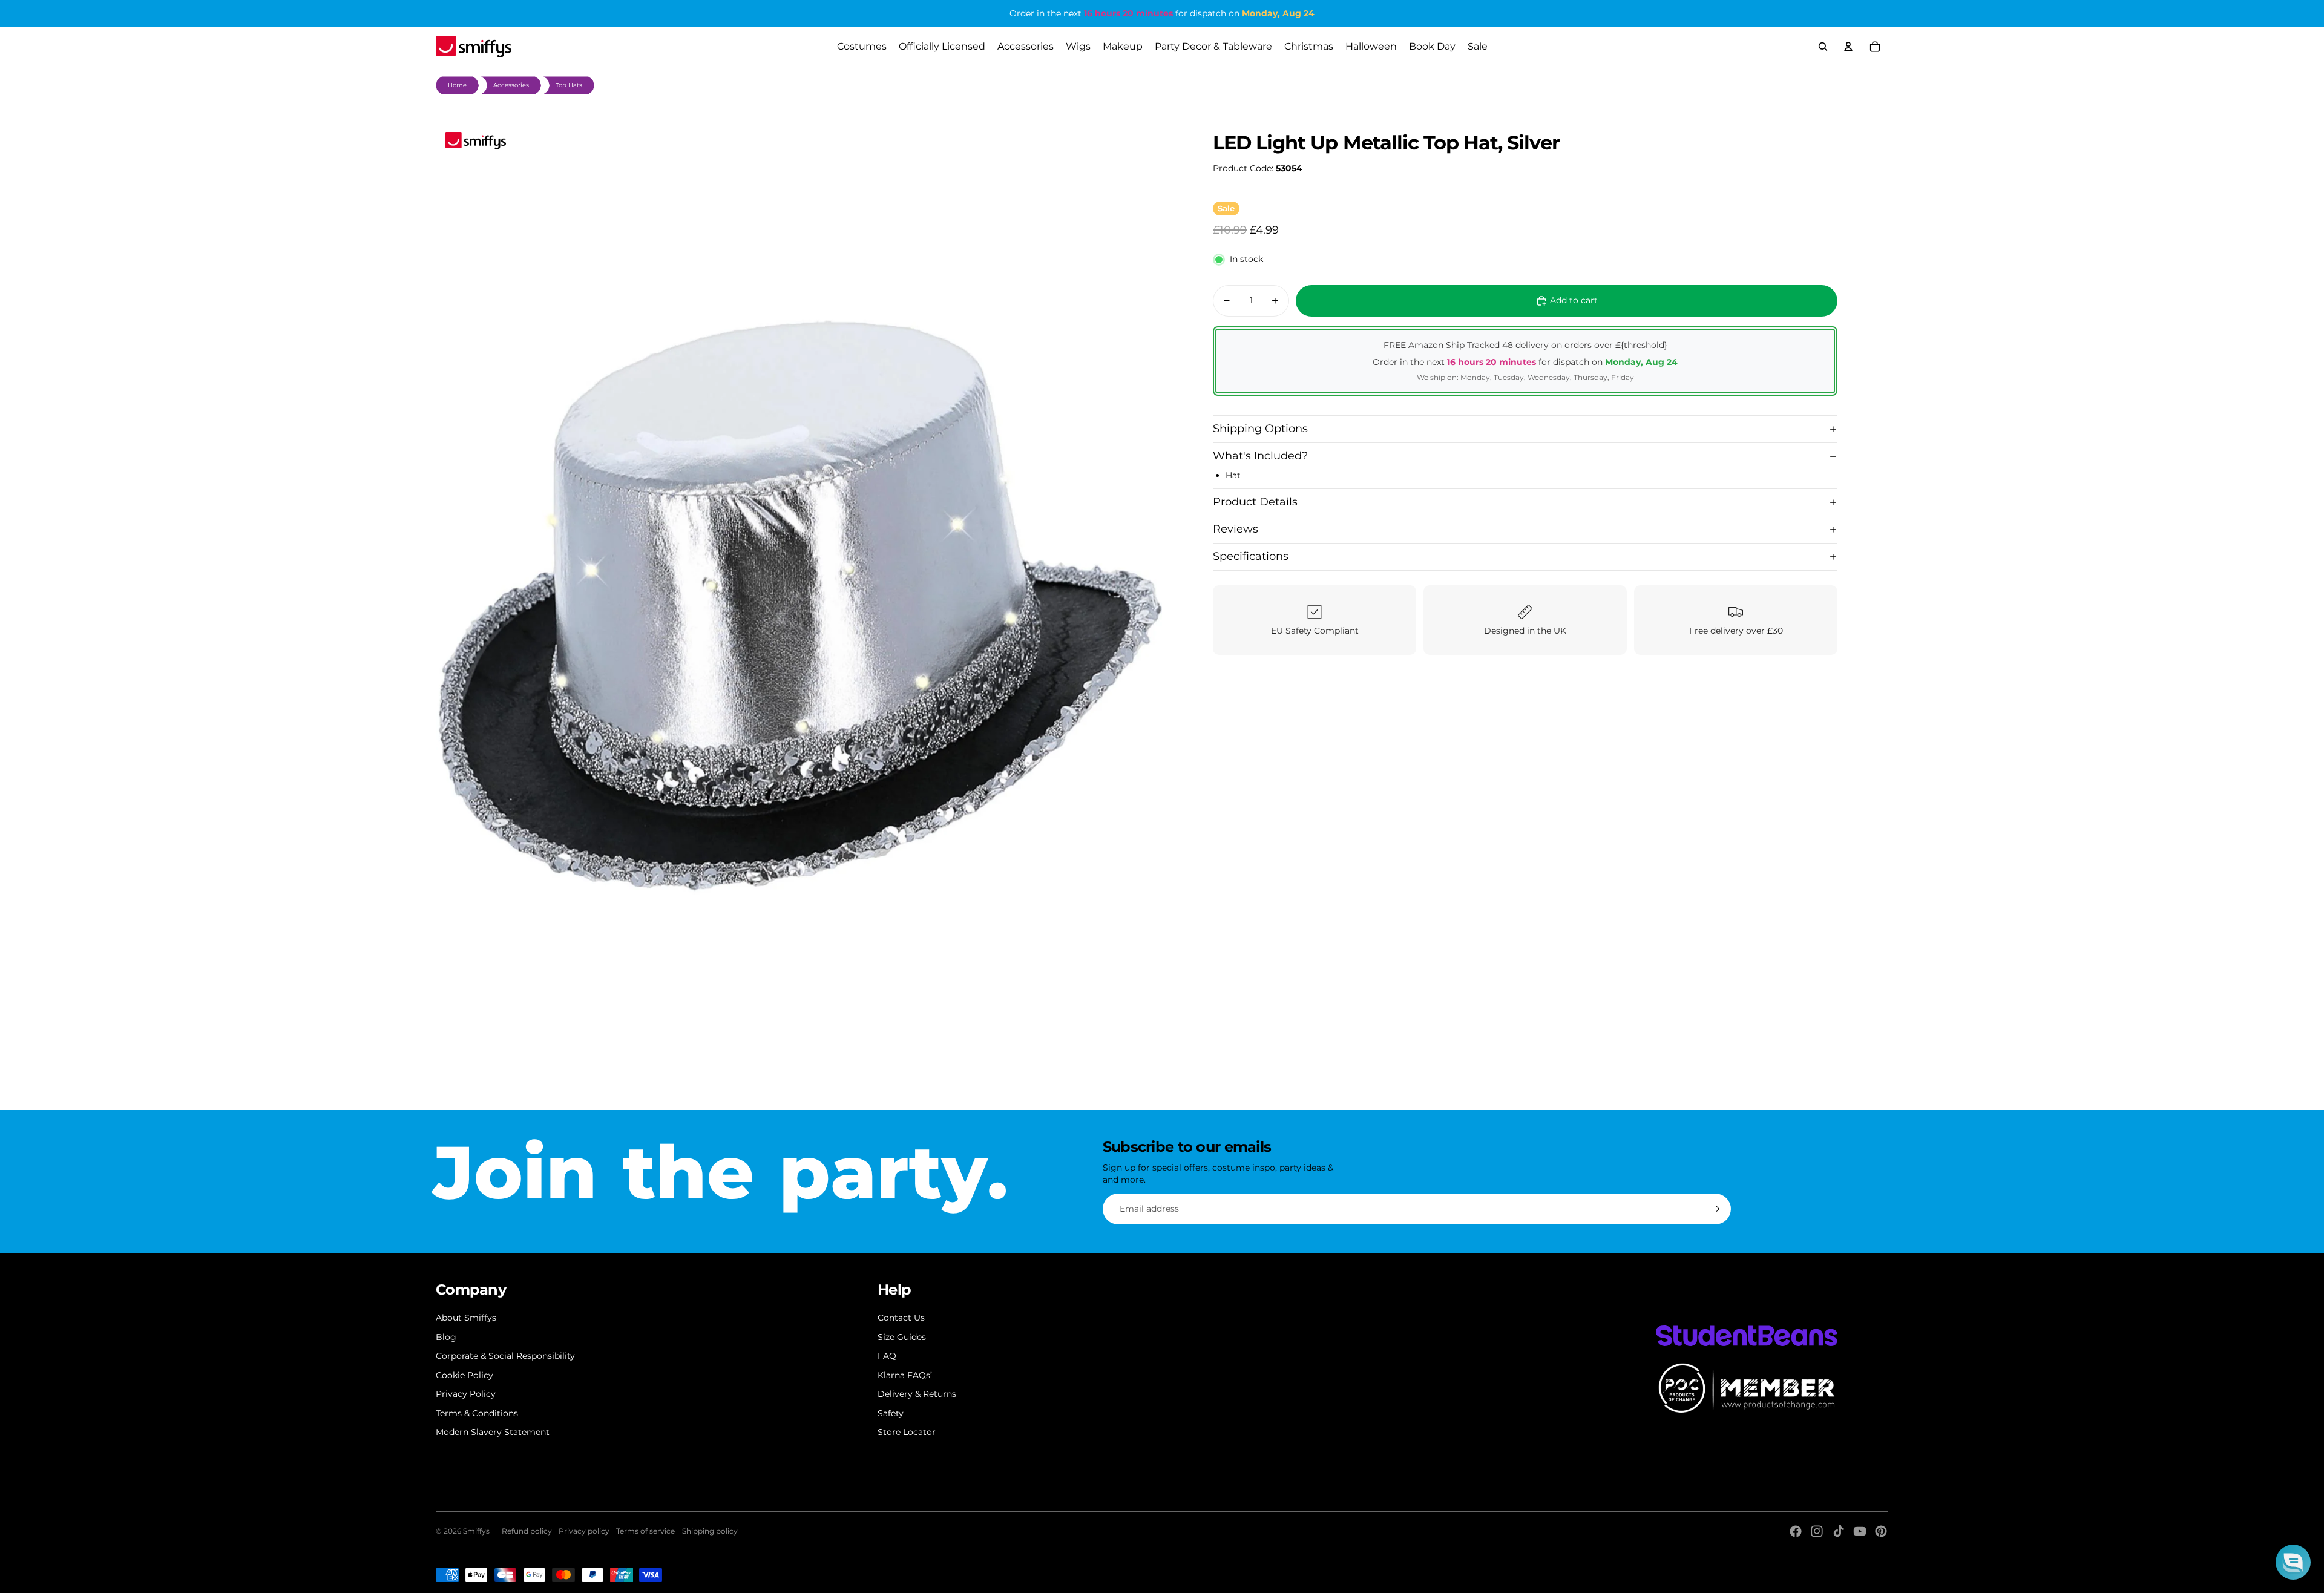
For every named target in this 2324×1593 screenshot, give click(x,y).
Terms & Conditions (477, 1413)
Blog (446, 1337)
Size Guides (902, 1337)
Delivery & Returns (917, 1394)
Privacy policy (584, 1531)
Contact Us (901, 1318)
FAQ (887, 1356)
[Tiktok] (1839, 1531)
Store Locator (907, 1432)
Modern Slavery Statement (493, 1432)
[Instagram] (1817, 1531)
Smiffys (476, 1531)
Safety (891, 1413)
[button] (2293, 1562)
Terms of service (645, 1531)
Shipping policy (710, 1531)
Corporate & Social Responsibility (505, 1356)
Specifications (1251, 556)
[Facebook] (1796, 1531)
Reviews (1236, 529)
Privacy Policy (466, 1394)
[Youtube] (1860, 1531)
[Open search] (1823, 47)
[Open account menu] (1848, 47)
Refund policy (527, 1531)
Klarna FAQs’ (905, 1375)
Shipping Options (1260, 429)
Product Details (1255, 502)
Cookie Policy (464, 1375)
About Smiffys (466, 1318)
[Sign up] (1716, 1209)
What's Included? (1260, 456)
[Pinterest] (1881, 1531)
